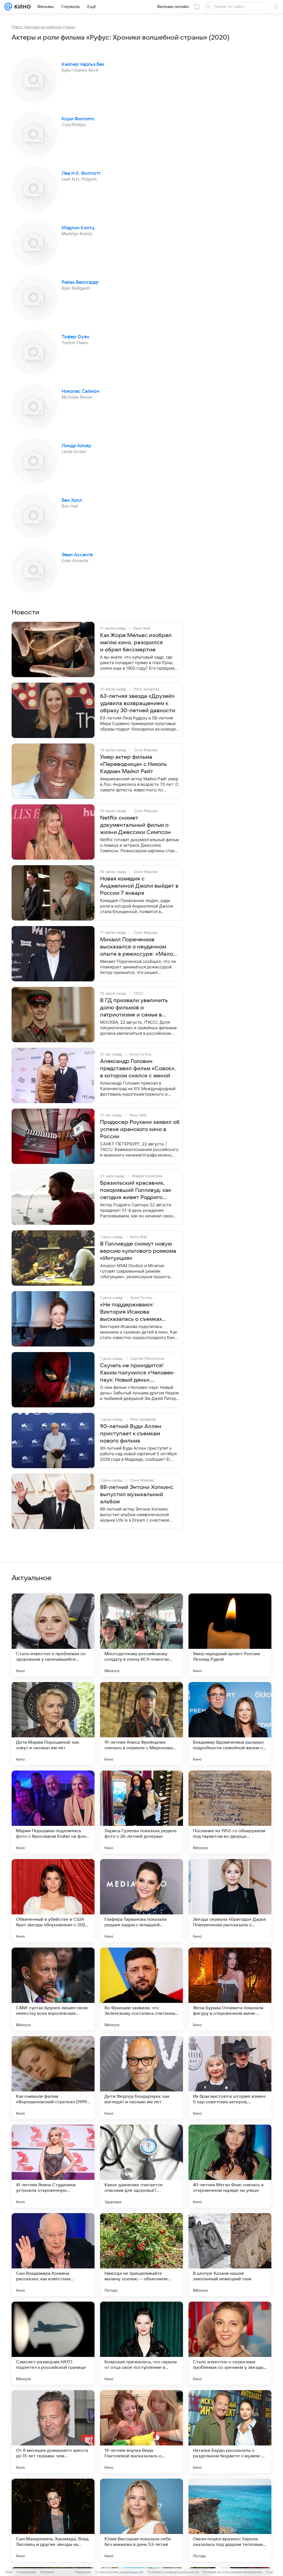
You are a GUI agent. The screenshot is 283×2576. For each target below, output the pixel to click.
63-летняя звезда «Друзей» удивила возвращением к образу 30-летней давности (138, 703)
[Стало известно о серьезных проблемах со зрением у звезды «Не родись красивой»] (230, 2343)
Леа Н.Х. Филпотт (81, 173)
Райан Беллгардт (80, 282)
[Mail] (8, 7)
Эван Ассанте (77, 555)
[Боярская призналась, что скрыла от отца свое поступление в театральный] (141, 2343)
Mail (9, 2572)
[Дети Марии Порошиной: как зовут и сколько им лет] (53, 1724)
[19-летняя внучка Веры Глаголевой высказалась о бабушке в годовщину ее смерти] (141, 2432)
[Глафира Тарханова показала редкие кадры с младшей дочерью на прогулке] (141, 1901)
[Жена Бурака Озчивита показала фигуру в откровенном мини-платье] (230, 1989)
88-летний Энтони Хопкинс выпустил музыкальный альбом (137, 1494)
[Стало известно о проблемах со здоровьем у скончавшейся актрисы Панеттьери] (53, 1635)
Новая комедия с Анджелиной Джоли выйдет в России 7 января (139, 886)
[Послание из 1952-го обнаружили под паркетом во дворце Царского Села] (230, 1812)
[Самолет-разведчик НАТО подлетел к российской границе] (53, 2343)
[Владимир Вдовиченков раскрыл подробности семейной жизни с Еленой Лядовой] (230, 1724)
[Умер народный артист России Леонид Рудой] (230, 1635)
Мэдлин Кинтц (78, 228)
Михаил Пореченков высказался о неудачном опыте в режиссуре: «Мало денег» (137, 947)
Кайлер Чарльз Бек (83, 64)
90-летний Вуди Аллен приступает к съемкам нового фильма (131, 1434)
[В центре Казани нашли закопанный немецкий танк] (230, 2255)
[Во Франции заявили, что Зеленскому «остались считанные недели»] (141, 1989)
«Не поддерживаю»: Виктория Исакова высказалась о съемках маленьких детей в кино (132, 1312)
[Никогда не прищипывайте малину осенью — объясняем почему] (141, 2255)
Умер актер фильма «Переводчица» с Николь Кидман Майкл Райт (133, 764)
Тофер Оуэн (75, 337)
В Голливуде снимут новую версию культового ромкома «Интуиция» (138, 1251)
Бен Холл (72, 500)
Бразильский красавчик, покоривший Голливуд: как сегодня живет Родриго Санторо (135, 1190)
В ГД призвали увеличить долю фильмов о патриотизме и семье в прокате (134, 1008)
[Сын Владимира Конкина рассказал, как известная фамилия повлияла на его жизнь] (53, 2255)
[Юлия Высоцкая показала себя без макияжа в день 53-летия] (141, 2520)
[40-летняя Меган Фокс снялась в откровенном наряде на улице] (230, 2166)
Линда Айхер (76, 446)
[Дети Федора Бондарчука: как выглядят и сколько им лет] (141, 2078)
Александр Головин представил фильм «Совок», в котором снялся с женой (138, 1069)
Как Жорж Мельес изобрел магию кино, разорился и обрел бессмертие (136, 643)
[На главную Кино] (21, 7)
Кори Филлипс (78, 119)
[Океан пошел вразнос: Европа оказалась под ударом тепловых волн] (230, 2520)
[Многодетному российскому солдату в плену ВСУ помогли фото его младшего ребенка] (141, 1635)
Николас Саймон (81, 391)
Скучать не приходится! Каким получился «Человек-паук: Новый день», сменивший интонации (137, 1373)
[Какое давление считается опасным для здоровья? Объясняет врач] (141, 2166)
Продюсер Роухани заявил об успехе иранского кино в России (140, 1129)
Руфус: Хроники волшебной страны (43, 27)
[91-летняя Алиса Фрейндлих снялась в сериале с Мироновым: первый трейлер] (141, 1724)
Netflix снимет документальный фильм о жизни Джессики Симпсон (135, 825)
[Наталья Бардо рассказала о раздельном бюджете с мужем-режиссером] (230, 2432)
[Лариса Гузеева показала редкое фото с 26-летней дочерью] (141, 1812)
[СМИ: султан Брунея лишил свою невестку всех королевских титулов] (53, 1989)
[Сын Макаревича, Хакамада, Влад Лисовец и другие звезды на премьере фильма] (53, 2520)
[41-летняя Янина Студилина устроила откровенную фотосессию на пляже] (53, 2166)
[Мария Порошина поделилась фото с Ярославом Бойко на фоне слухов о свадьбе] (53, 1812)
